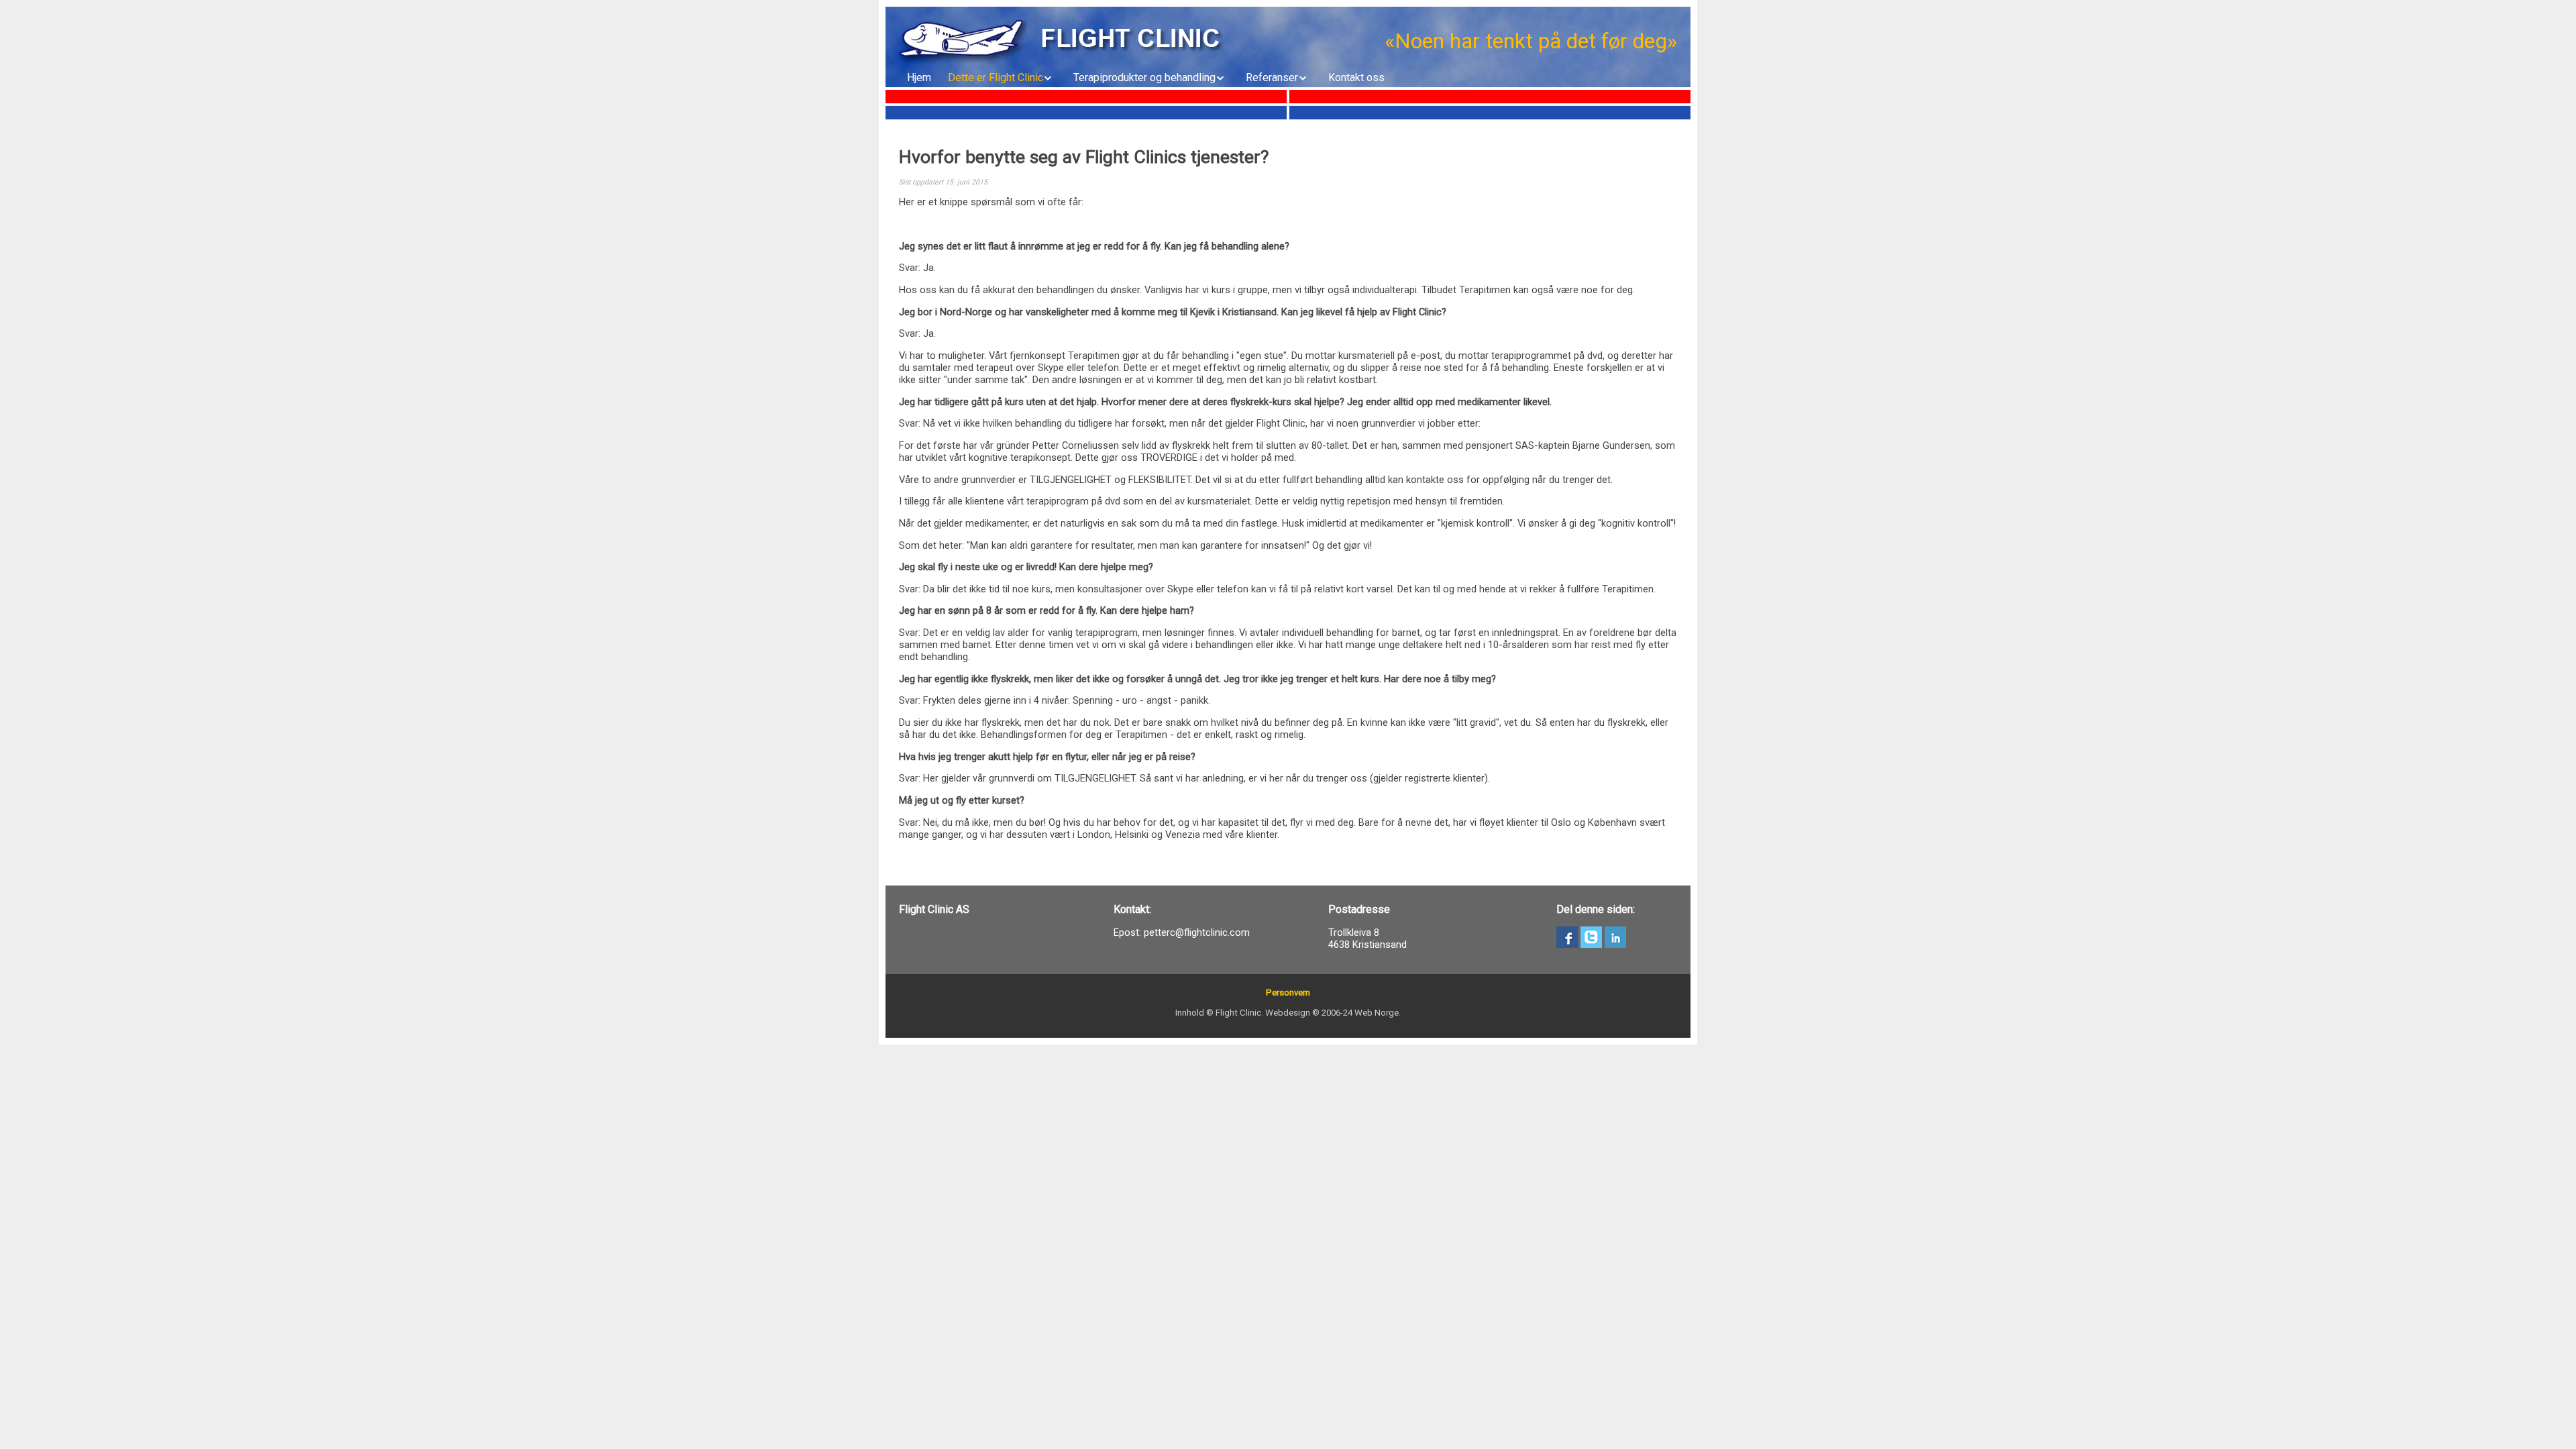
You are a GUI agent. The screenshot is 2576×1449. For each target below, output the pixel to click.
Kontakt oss (1356, 77)
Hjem (919, 77)
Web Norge (1377, 1013)
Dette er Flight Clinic (996, 77)
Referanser (1272, 77)
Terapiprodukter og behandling (1144, 77)
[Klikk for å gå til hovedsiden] (963, 42)
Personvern (1288, 992)
